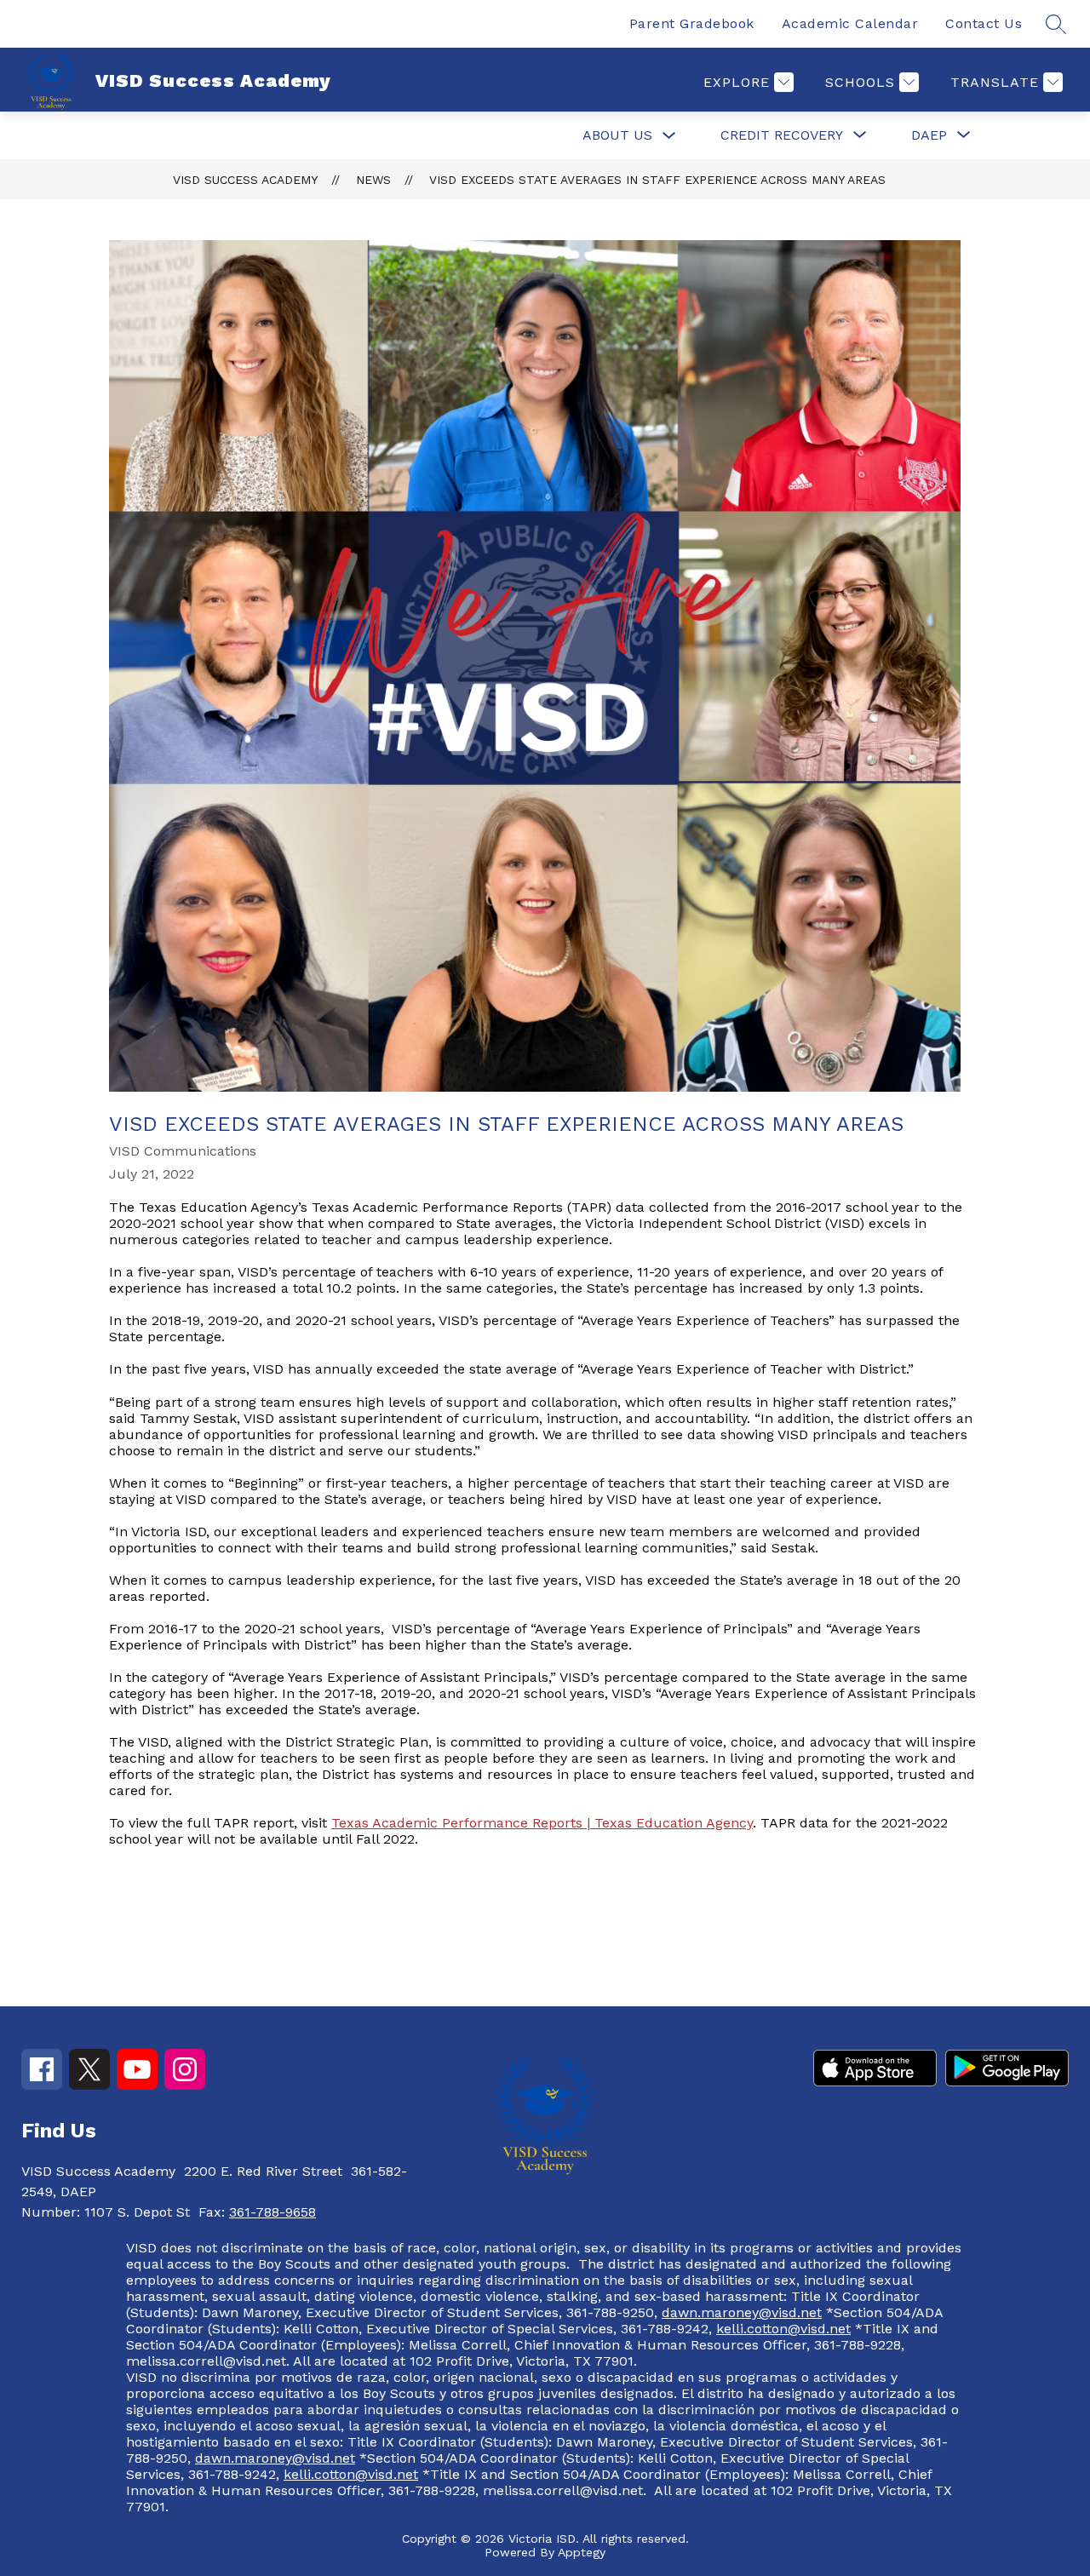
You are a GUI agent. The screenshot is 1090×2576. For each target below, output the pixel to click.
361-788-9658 (272, 2212)
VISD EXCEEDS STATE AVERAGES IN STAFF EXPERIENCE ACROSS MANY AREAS (657, 180)
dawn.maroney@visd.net (742, 2312)
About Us (617, 135)
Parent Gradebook (692, 23)
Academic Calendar (850, 23)
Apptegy (582, 2552)
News (373, 180)
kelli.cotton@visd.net (783, 2329)
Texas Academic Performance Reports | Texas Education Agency (542, 1823)
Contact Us (984, 23)
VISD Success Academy (245, 180)
